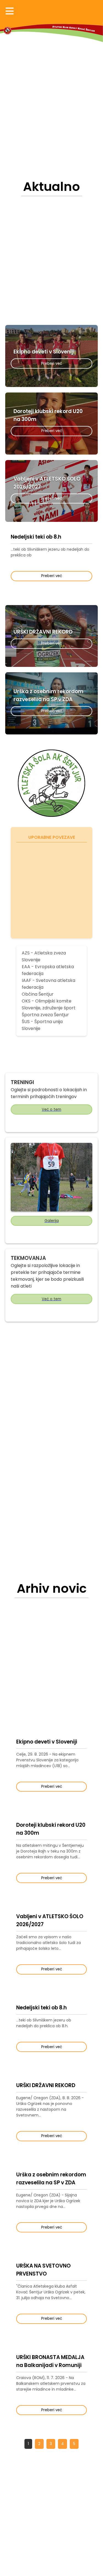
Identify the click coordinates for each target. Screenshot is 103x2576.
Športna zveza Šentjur (45, 1015)
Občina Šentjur (38, 994)
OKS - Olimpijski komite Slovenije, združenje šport (49, 1004)
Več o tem (51, 1109)
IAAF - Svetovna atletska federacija (48, 984)
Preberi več (52, 364)
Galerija (52, 1221)
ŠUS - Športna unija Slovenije (42, 1025)
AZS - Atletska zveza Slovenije (44, 956)
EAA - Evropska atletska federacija (48, 970)
